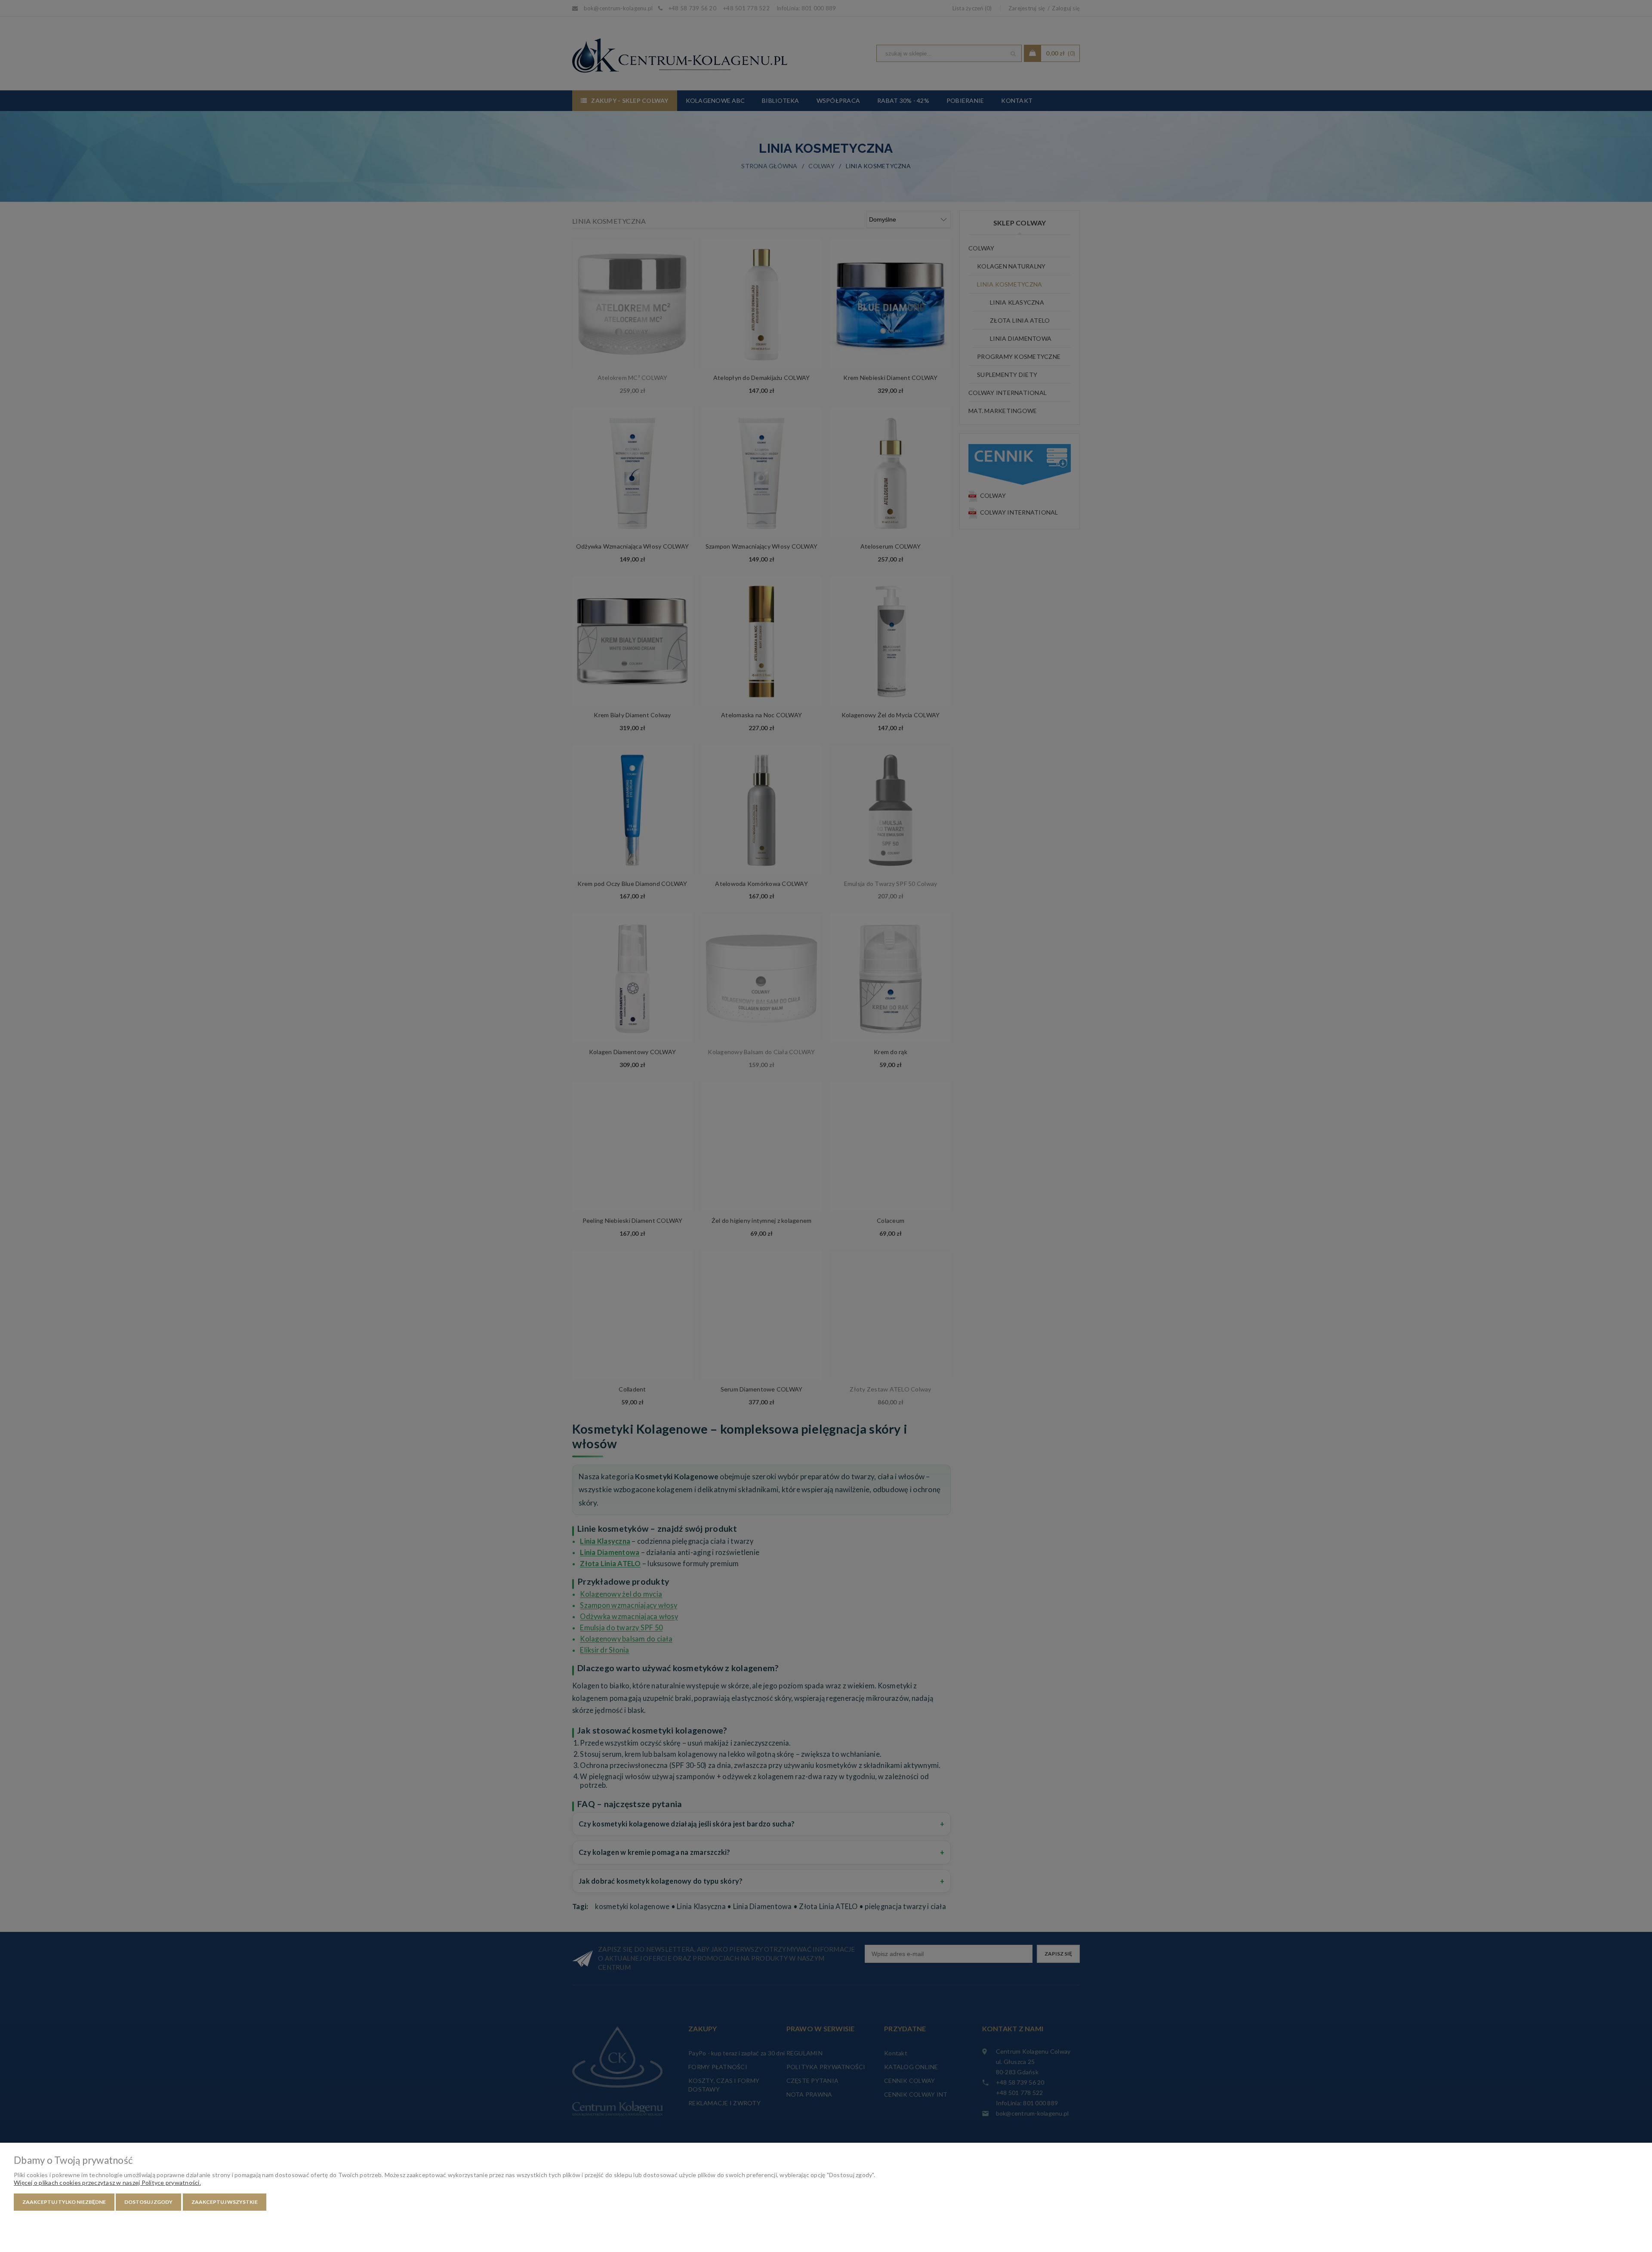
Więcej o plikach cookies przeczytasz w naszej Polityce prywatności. (107, 2183)
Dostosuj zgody (148, 2202)
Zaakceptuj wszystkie (225, 2202)
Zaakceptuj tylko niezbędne (64, 2202)
